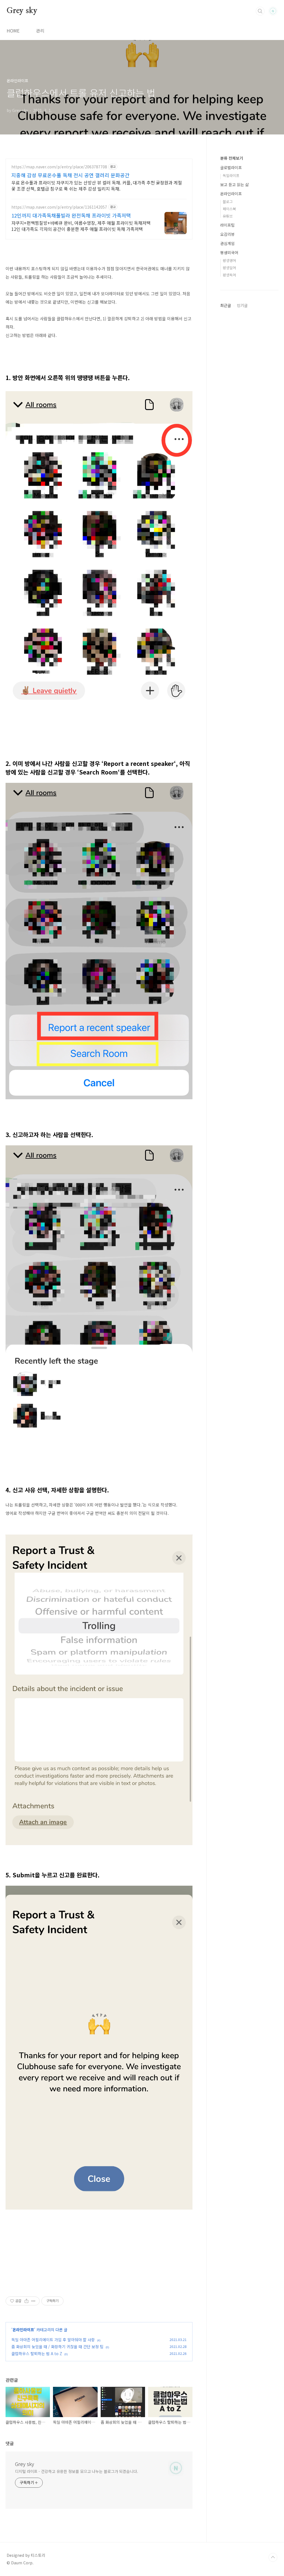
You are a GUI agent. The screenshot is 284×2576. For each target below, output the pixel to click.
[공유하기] (26, 2301)
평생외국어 (229, 253)
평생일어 (229, 268)
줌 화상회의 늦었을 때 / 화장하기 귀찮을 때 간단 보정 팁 (57, 2347)
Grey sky (22, 11)
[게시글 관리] (33, 2301)
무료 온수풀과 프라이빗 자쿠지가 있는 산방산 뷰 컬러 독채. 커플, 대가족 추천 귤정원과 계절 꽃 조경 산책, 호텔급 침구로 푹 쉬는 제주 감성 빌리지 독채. (97, 185)
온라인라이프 (23, 2330)
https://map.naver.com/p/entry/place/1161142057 (59, 207)
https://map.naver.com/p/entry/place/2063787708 (59, 167)
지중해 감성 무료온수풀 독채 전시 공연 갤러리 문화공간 (70, 175)
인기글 (242, 305)
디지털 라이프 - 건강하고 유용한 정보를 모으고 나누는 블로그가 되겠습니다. (77, 2471)
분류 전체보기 (232, 158)
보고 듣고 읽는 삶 (234, 184)
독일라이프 (231, 175)
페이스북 (229, 209)
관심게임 (227, 243)
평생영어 (229, 260)
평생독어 (229, 275)
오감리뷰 (227, 234)
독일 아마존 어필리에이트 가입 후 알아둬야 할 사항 (53, 2340)
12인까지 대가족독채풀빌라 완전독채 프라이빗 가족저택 (71, 215)
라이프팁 (227, 225)
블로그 (228, 202)
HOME (13, 31)
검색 (260, 11)
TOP (273, 2557)
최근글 (226, 305)
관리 (40, 31)
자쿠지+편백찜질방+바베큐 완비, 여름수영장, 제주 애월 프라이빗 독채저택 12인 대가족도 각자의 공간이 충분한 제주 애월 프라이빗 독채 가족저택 (81, 226)
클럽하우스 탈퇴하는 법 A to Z (37, 2353)
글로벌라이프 (231, 168)
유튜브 (228, 216)
